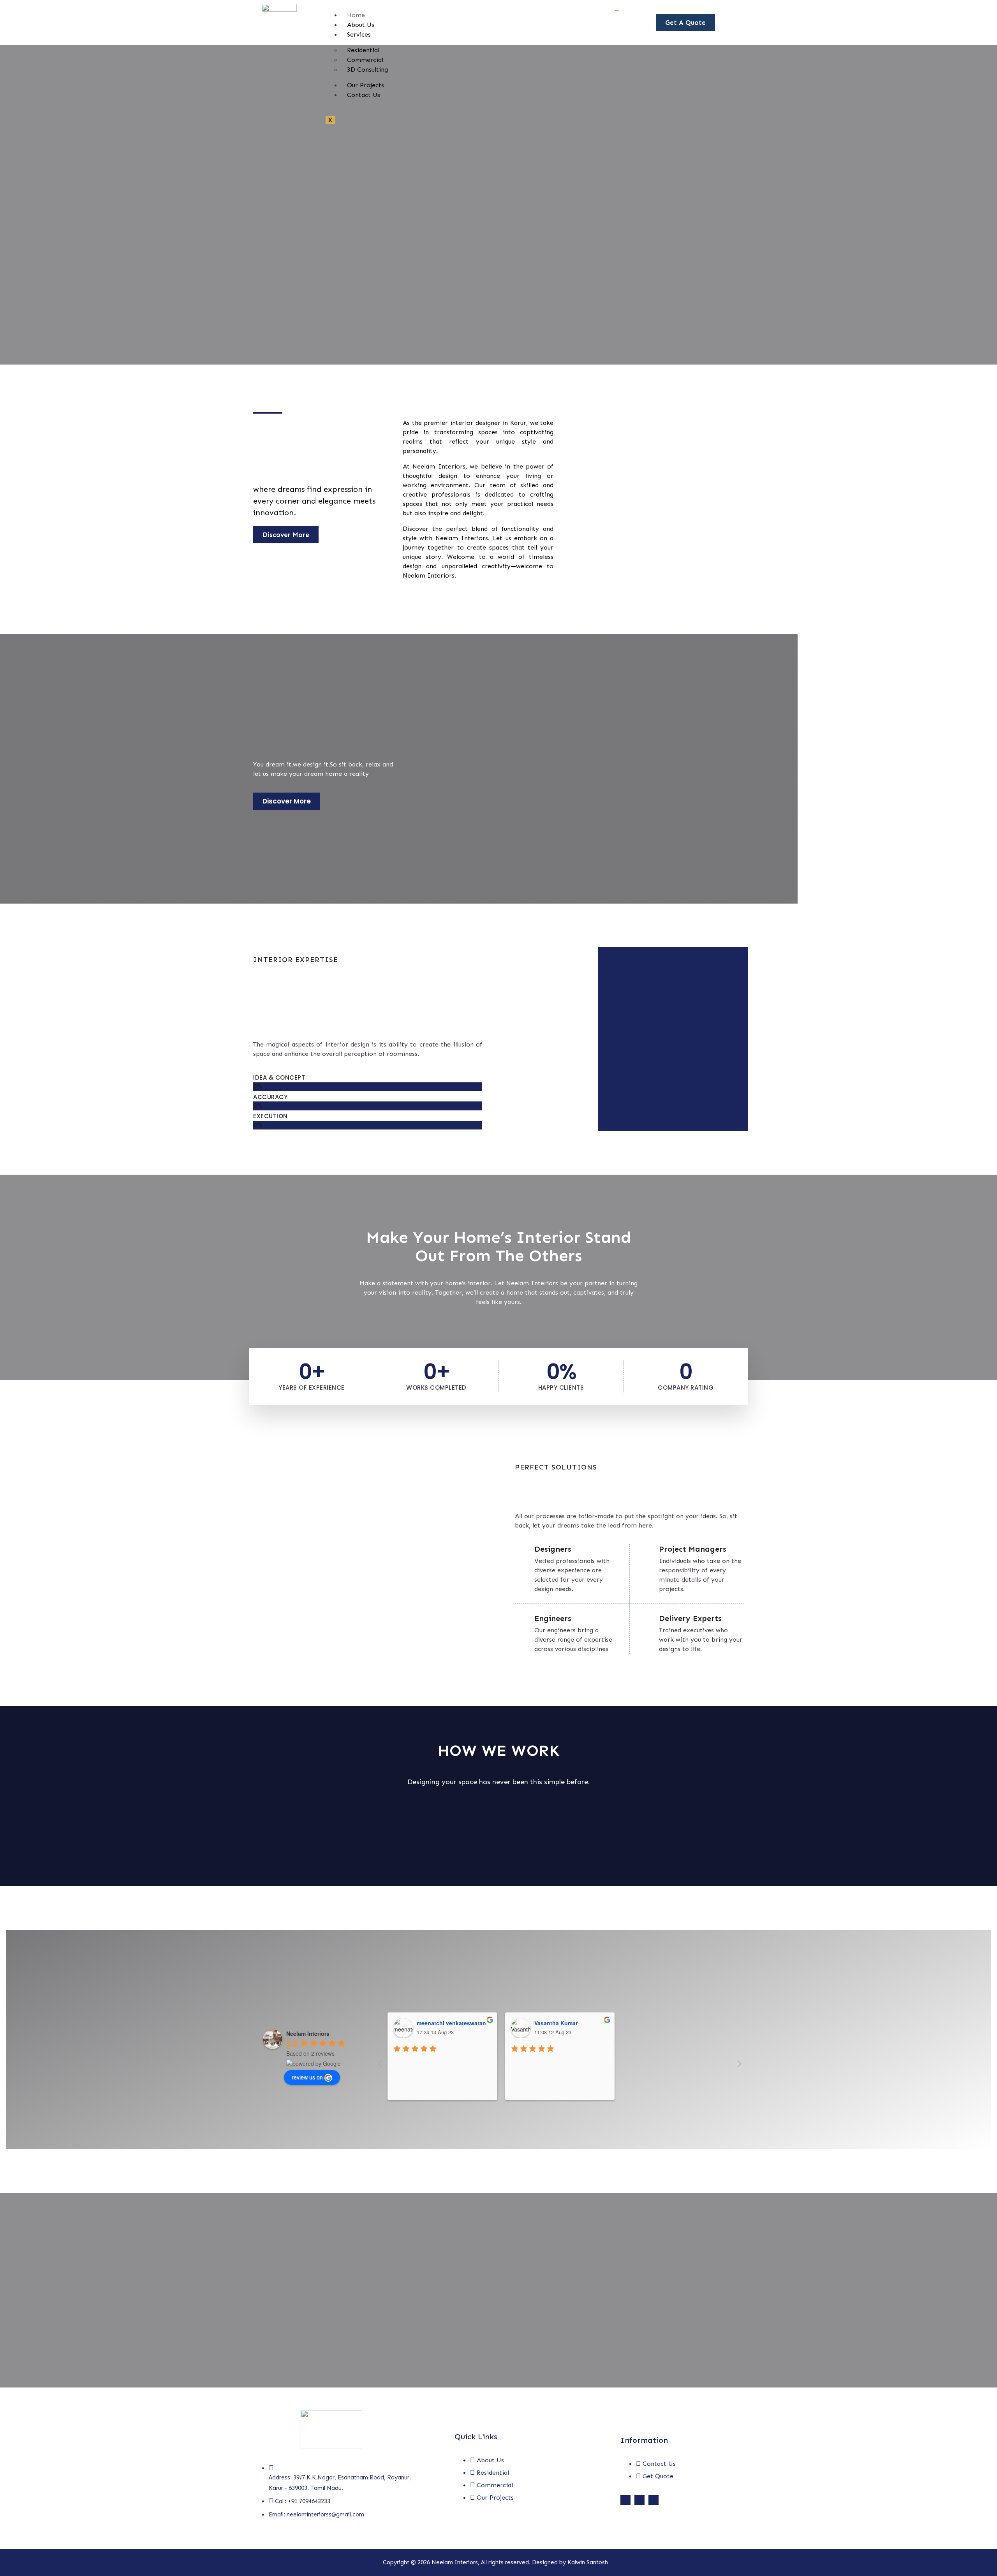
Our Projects (366, 85)
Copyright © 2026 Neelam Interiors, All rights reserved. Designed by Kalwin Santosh (495, 2562)
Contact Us (364, 95)
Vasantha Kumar (556, 2023)
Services (359, 34)
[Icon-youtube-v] (654, 2500)
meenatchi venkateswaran (451, 2023)
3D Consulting (367, 70)
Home (356, 15)
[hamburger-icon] (617, 11)
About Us (361, 25)
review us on (307, 2077)
